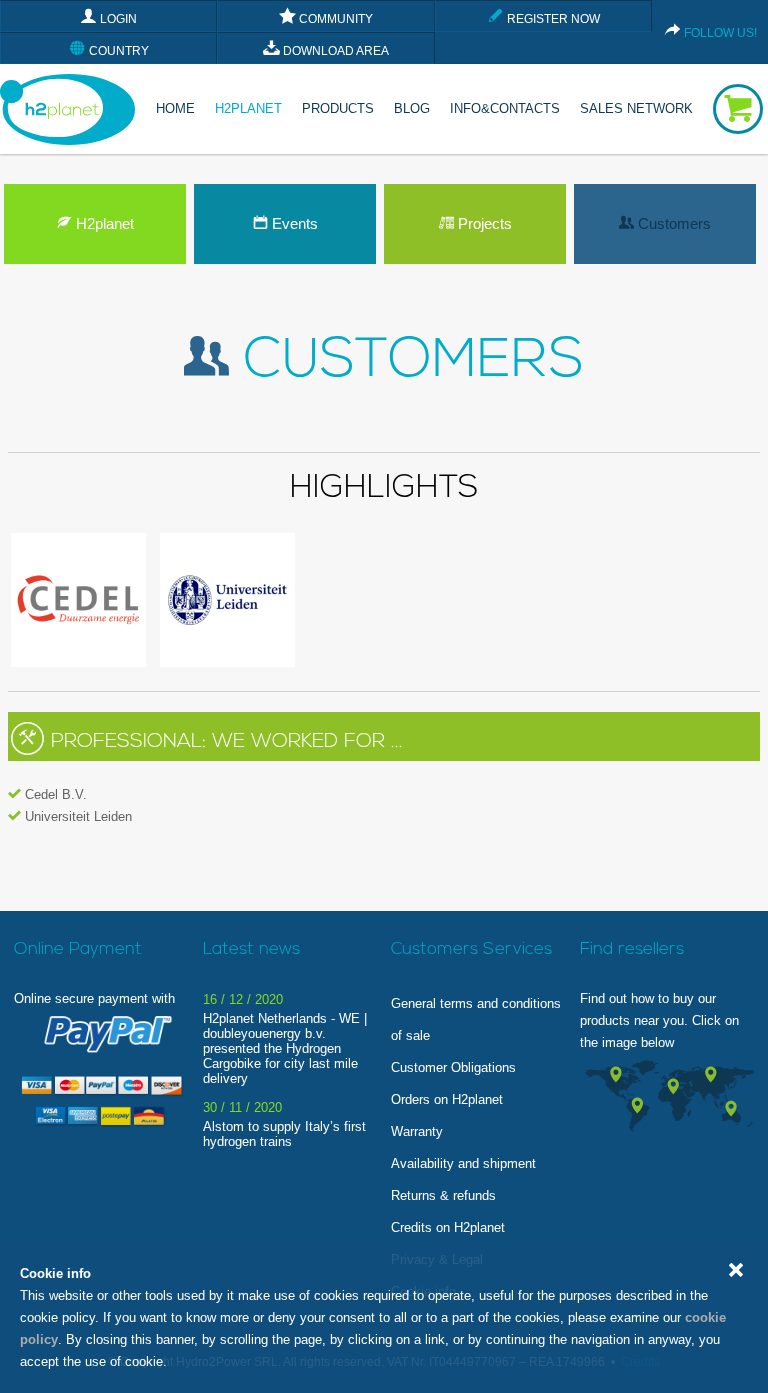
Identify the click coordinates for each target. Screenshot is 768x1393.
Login (117, 19)
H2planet (103, 223)
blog (412, 108)
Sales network (636, 108)
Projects (483, 223)
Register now (552, 19)
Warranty (417, 1131)
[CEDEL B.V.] (78, 662)
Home (175, 108)
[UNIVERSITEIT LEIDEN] (227, 662)
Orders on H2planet (447, 1099)
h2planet (248, 108)
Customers (672, 223)
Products (338, 108)
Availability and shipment (463, 1163)
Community (334, 19)
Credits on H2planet (448, 1227)
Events (293, 223)
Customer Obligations (453, 1067)
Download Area (334, 51)
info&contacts (505, 108)
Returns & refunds (443, 1195)
